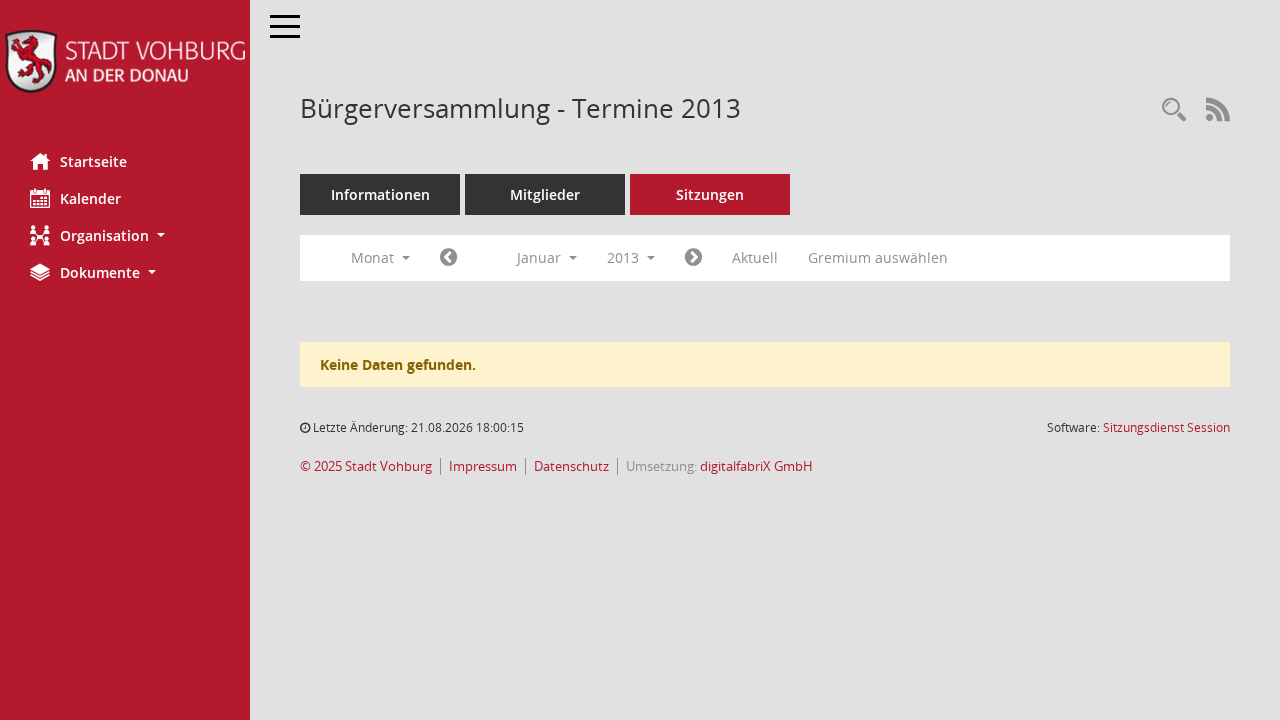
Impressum (483, 466)
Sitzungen (710, 194)
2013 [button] (625, 257)
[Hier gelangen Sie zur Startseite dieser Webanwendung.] (125, 61)
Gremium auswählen (878, 257)
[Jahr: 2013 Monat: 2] (693, 258)
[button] (125, 235)
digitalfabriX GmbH (756, 466)
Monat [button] (374, 257)
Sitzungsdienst (1166, 427)
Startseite (93, 161)
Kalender (90, 198)
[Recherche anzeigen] (1174, 110)
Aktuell (755, 257)
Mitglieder (545, 194)
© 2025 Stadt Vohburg (366, 466)
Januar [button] (541, 257)
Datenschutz (571, 466)
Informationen (380, 194)
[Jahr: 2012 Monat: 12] (448, 258)
